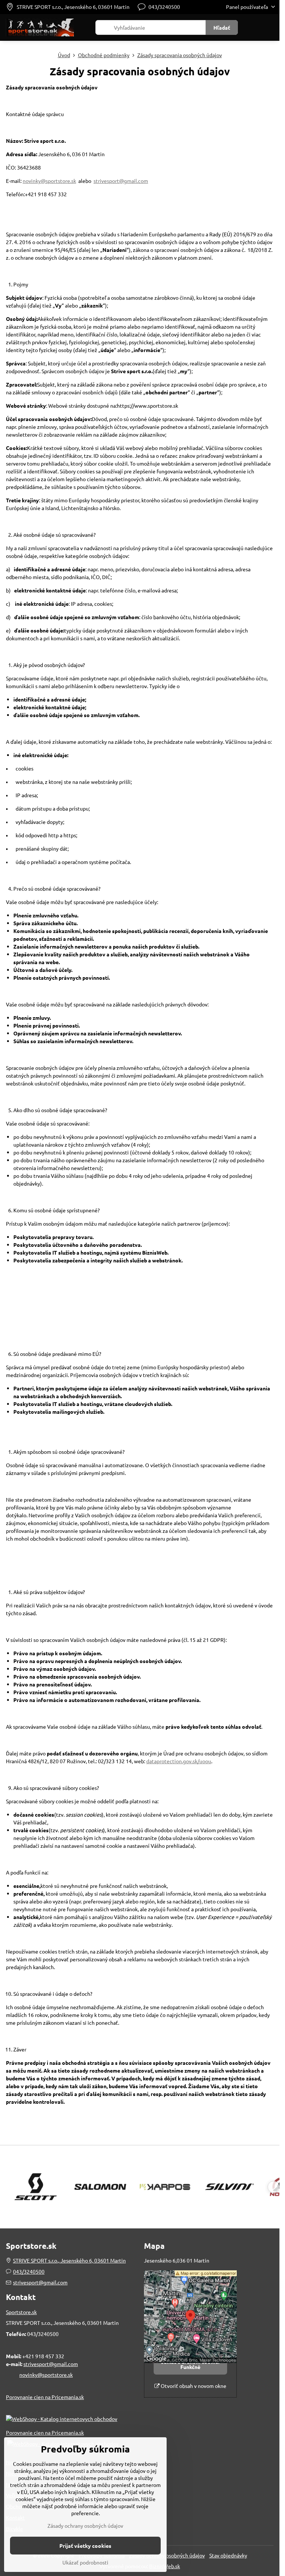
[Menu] (271, 27)
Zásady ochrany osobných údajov (85, 2526)
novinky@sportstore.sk (49, 181)
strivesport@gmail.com (121, 181)
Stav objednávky (228, 2555)
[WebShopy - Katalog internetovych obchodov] (62, 2419)
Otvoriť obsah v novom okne (193, 2386)
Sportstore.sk (21, 2312)
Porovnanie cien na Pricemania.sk (45, 2397)
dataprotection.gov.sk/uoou (179, 1761)
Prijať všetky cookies (85, 2546)
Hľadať (222, 27)
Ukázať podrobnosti (85, 2562)
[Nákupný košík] (253, 27)
